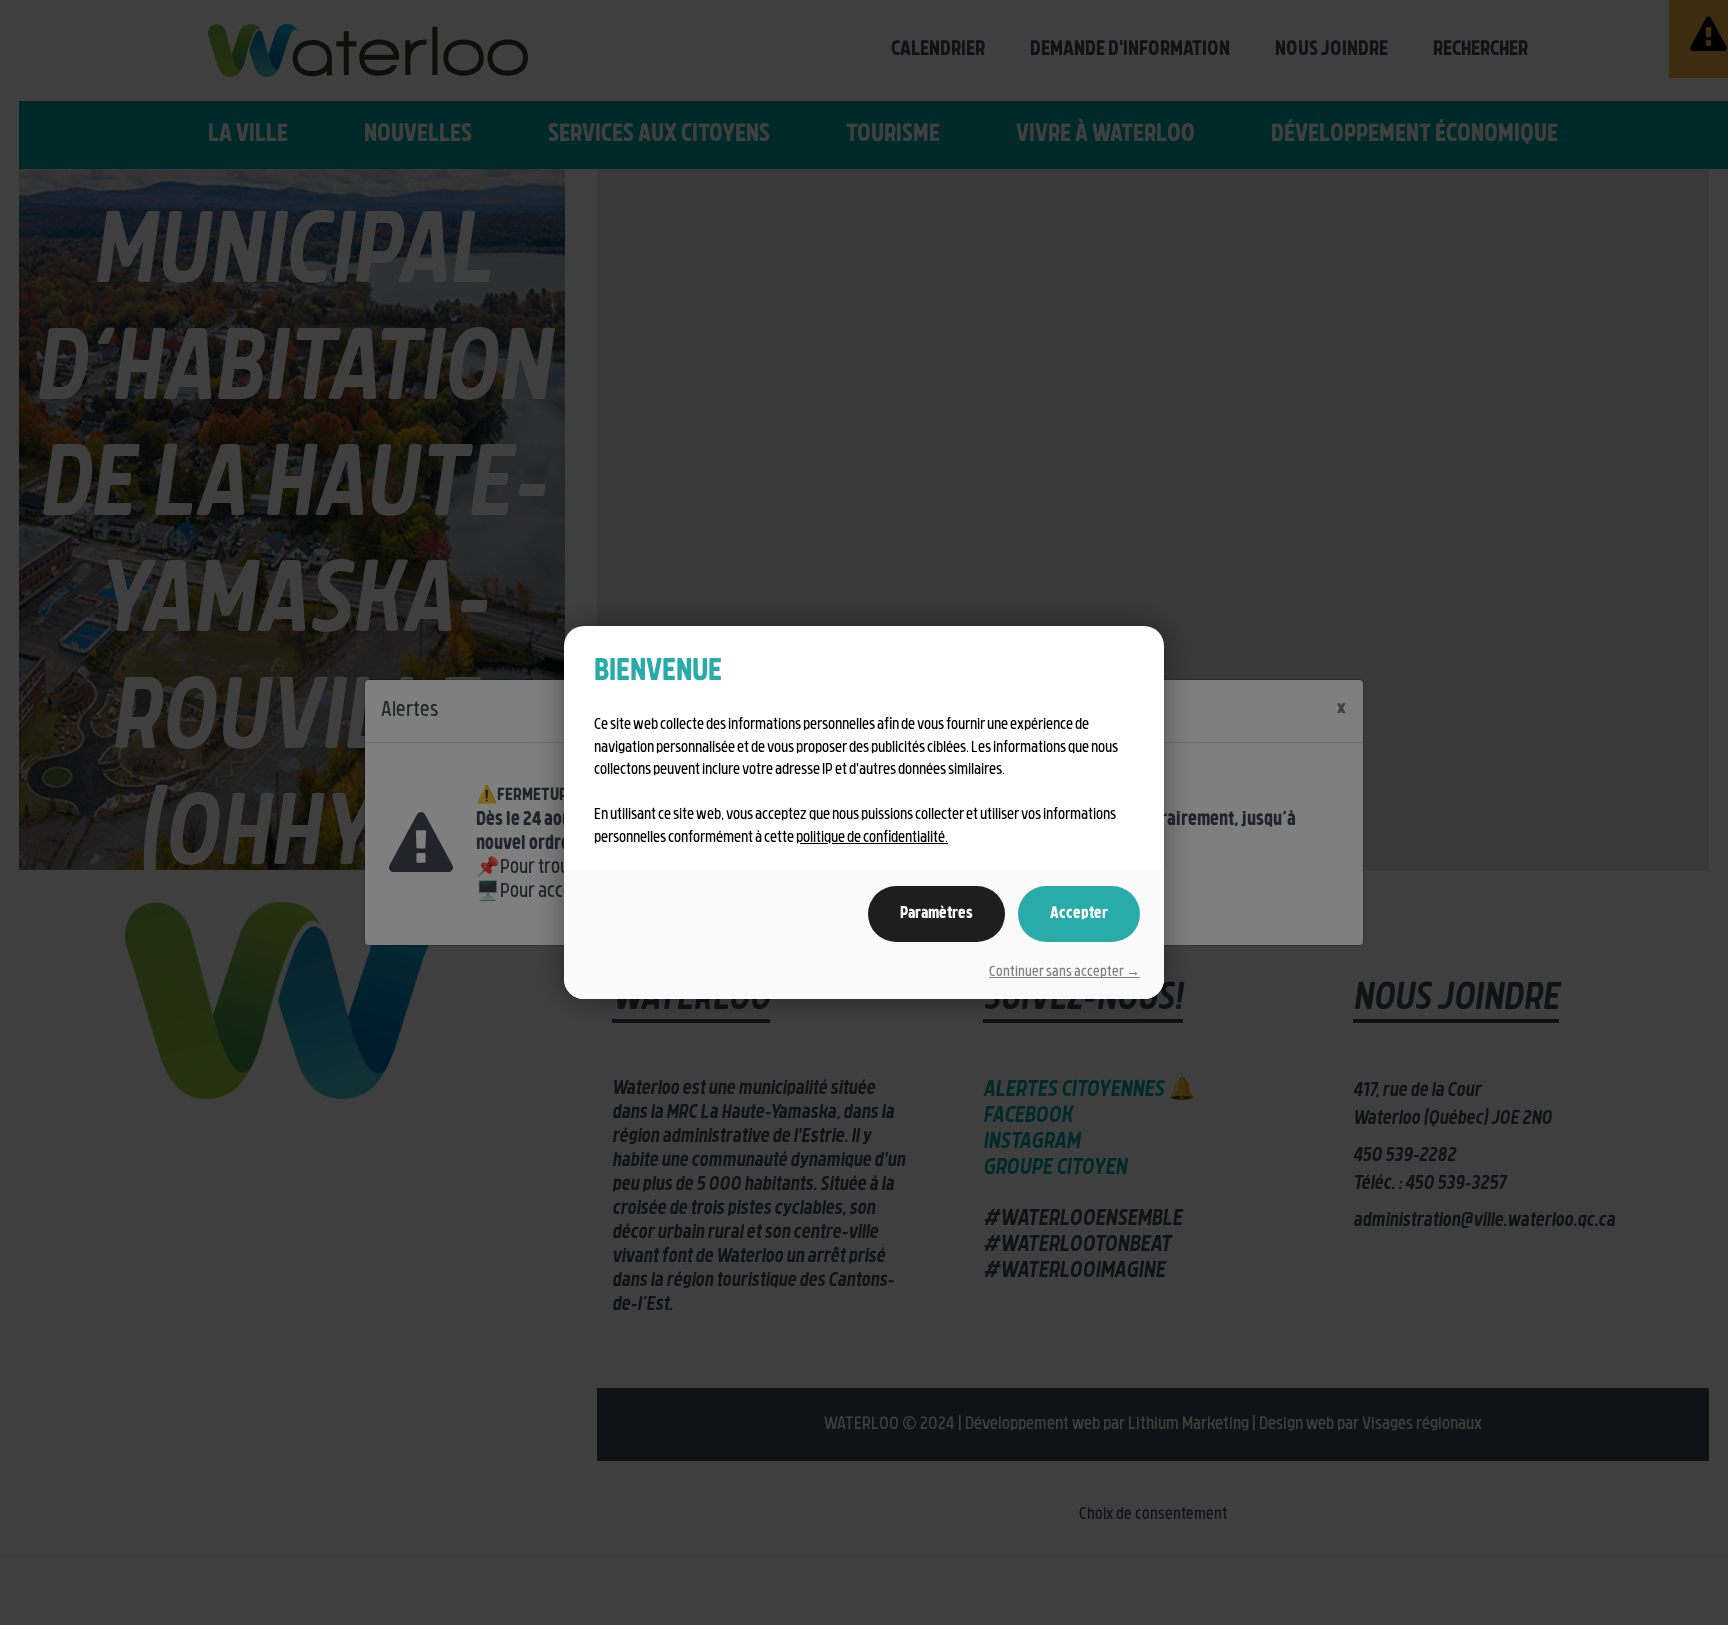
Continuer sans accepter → (1064, 972)
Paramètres (936, 914)
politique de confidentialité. (872, 838)
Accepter (1079, 914)
